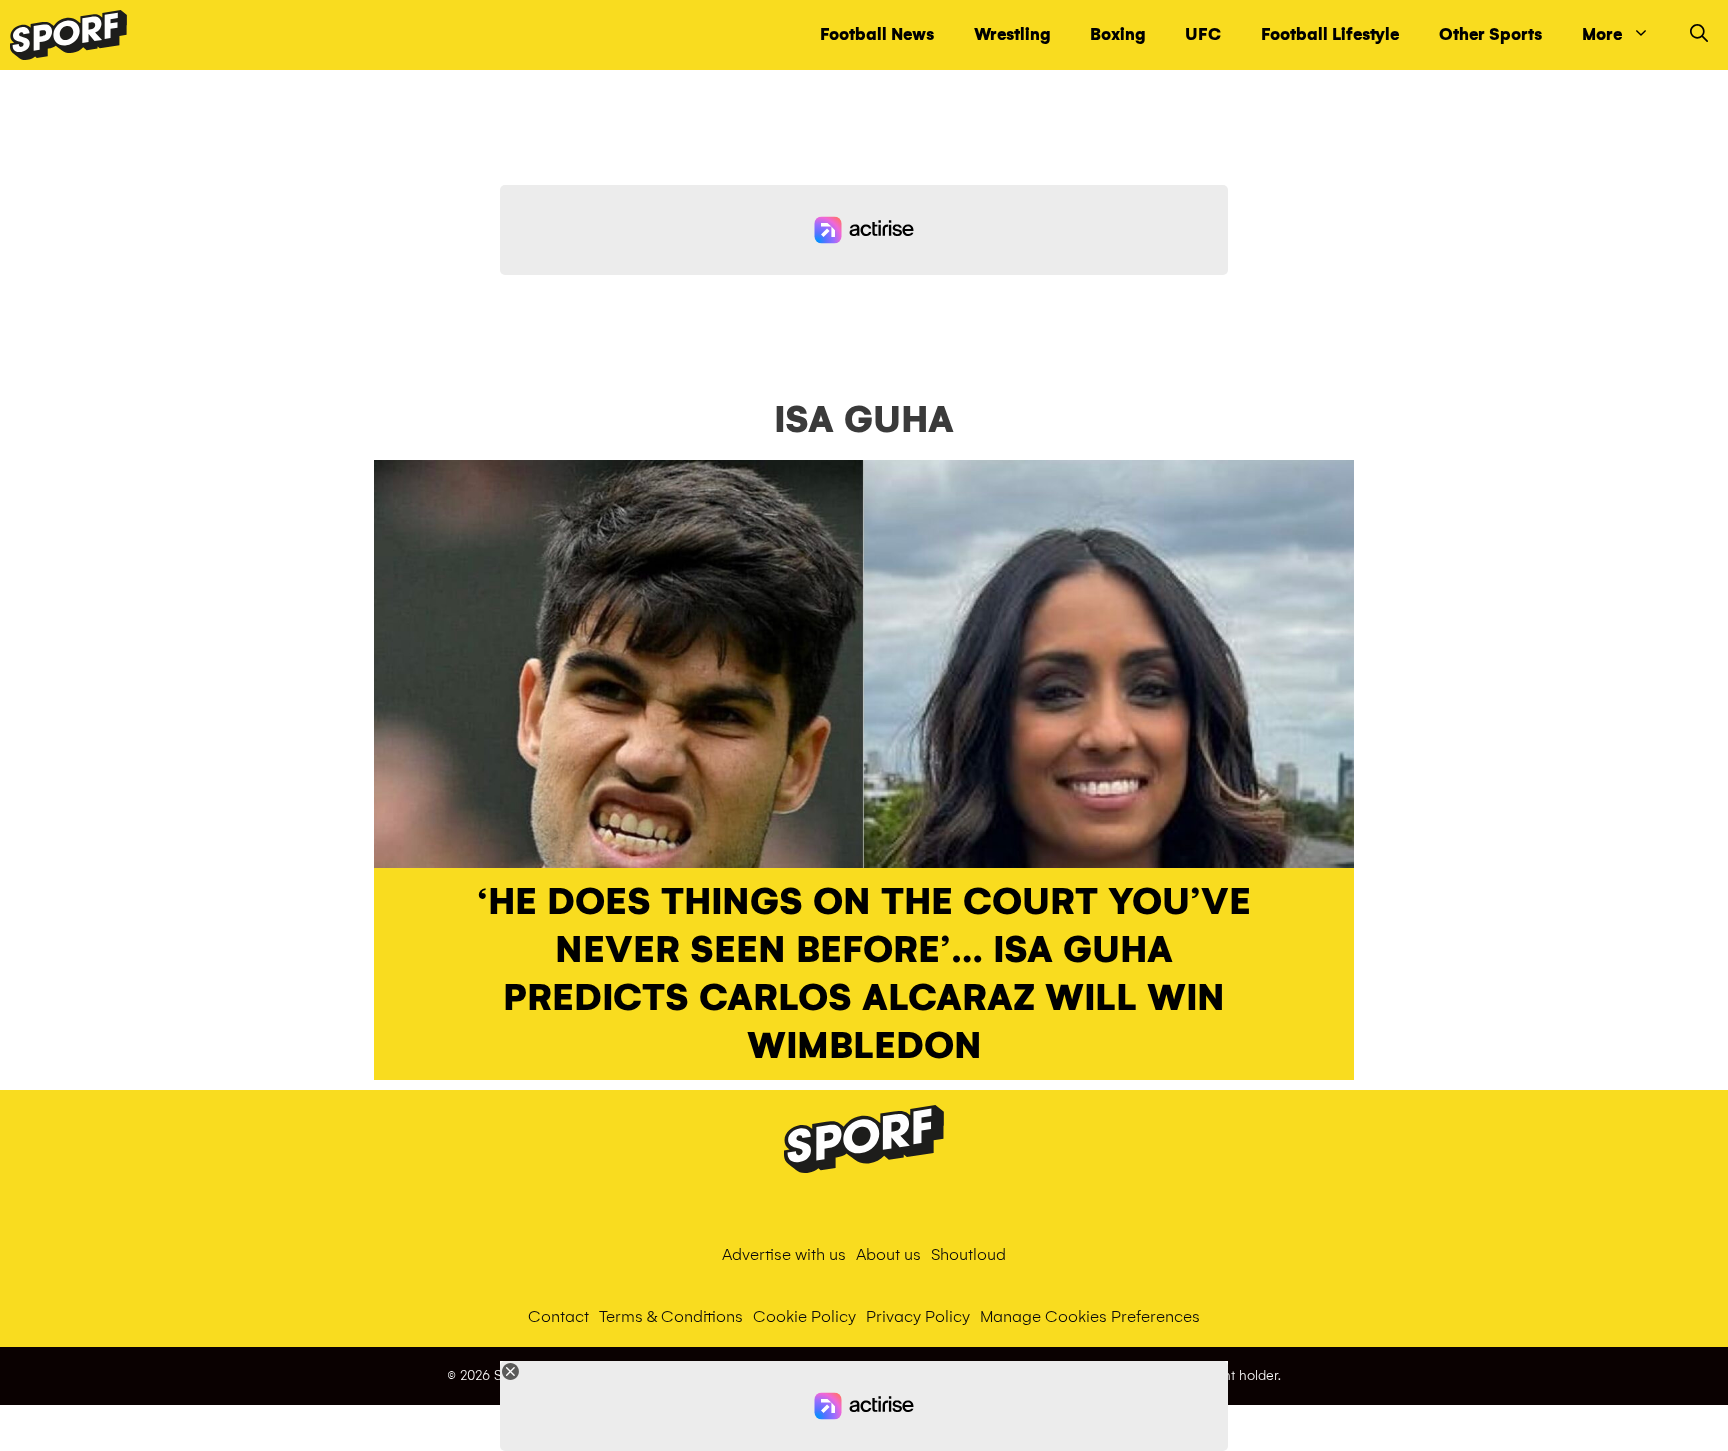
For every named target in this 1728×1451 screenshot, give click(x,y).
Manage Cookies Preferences (1090, 1316)
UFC (1203, 34)
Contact (558, 1316)
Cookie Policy (804, 1316)
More (1602, 34)
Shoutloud (968, 1254)
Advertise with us (784, 1254)
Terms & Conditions (671, 1316)
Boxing (1117, 34)
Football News (877, 34)
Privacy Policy (918, 1316)
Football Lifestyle (1330, 34)
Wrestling (1012, 34)
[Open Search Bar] (1699, 35)
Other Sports (1490, 34)
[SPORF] (68, 35)
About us (888, 1254)
